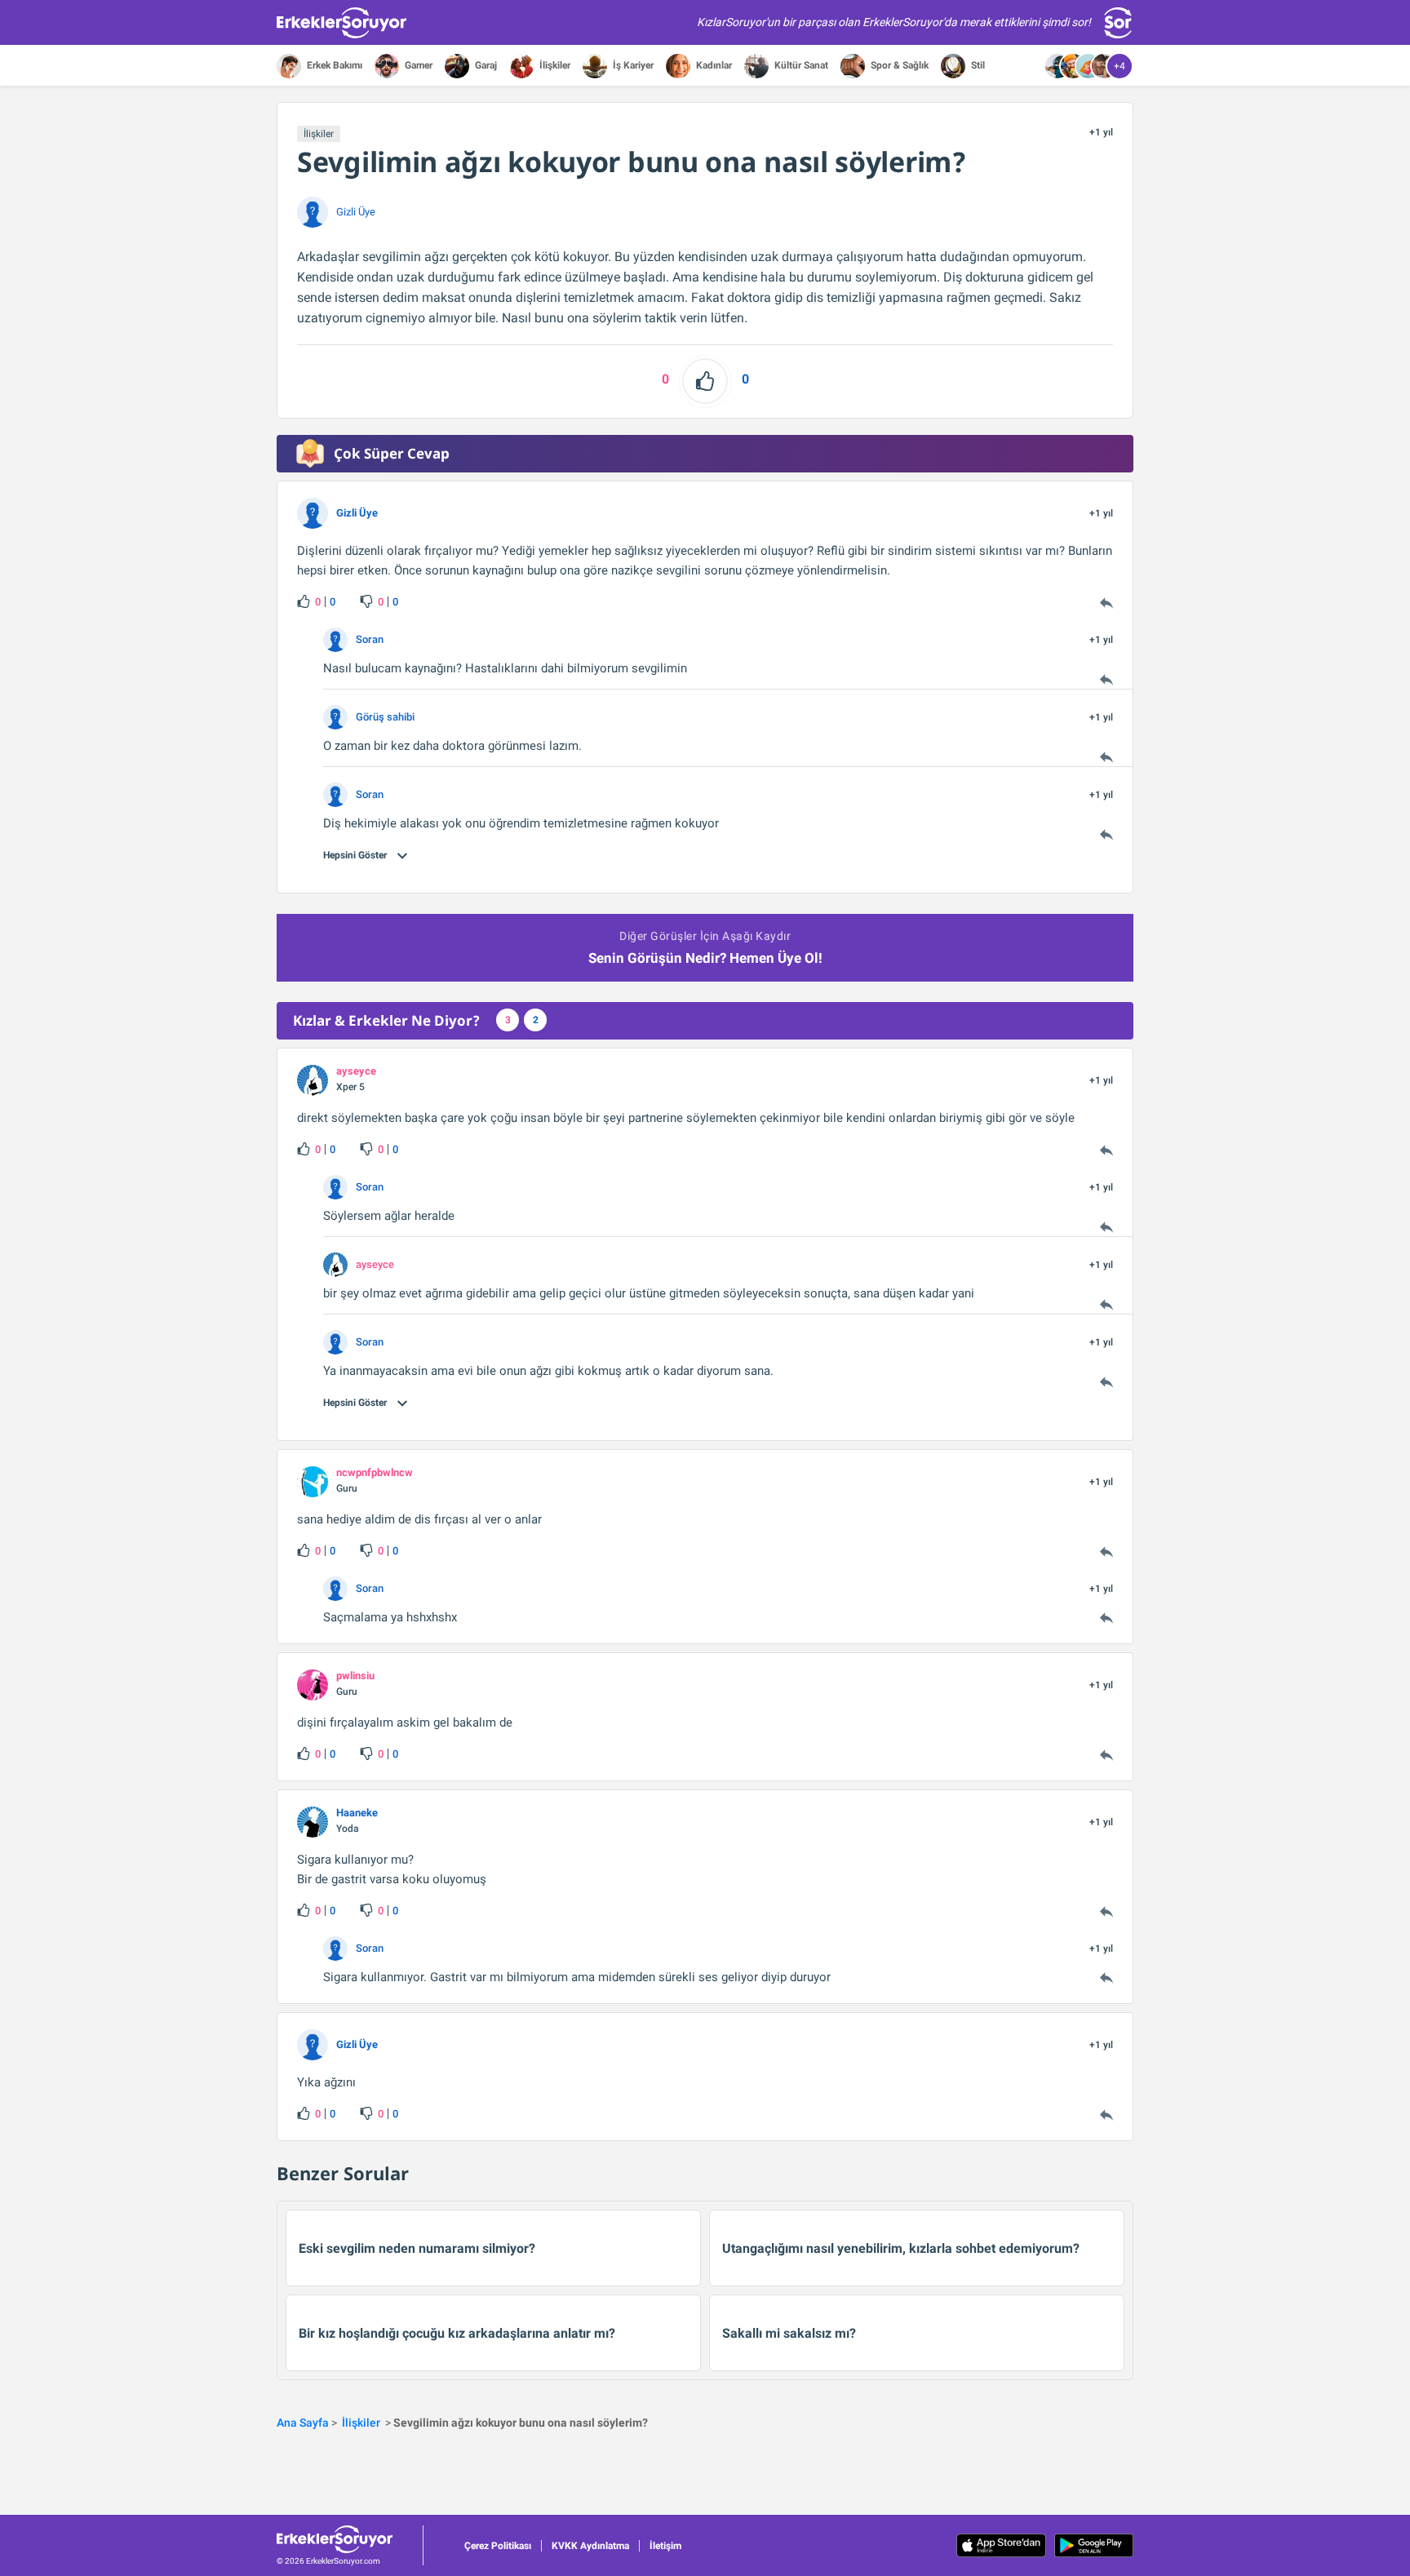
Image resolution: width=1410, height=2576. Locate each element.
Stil (977, 65)
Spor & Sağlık (898, 65)
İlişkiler (554, 65)
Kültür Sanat (800, 65)
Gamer (417, 65)
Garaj (485, 65)
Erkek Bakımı (333, 65)
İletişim (665, 2546)
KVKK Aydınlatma (590, 2546)
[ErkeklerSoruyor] (350, 2539)
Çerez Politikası (498, 2546)
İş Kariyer (632, 65)
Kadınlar (713, 65)
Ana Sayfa (303, 2423)
